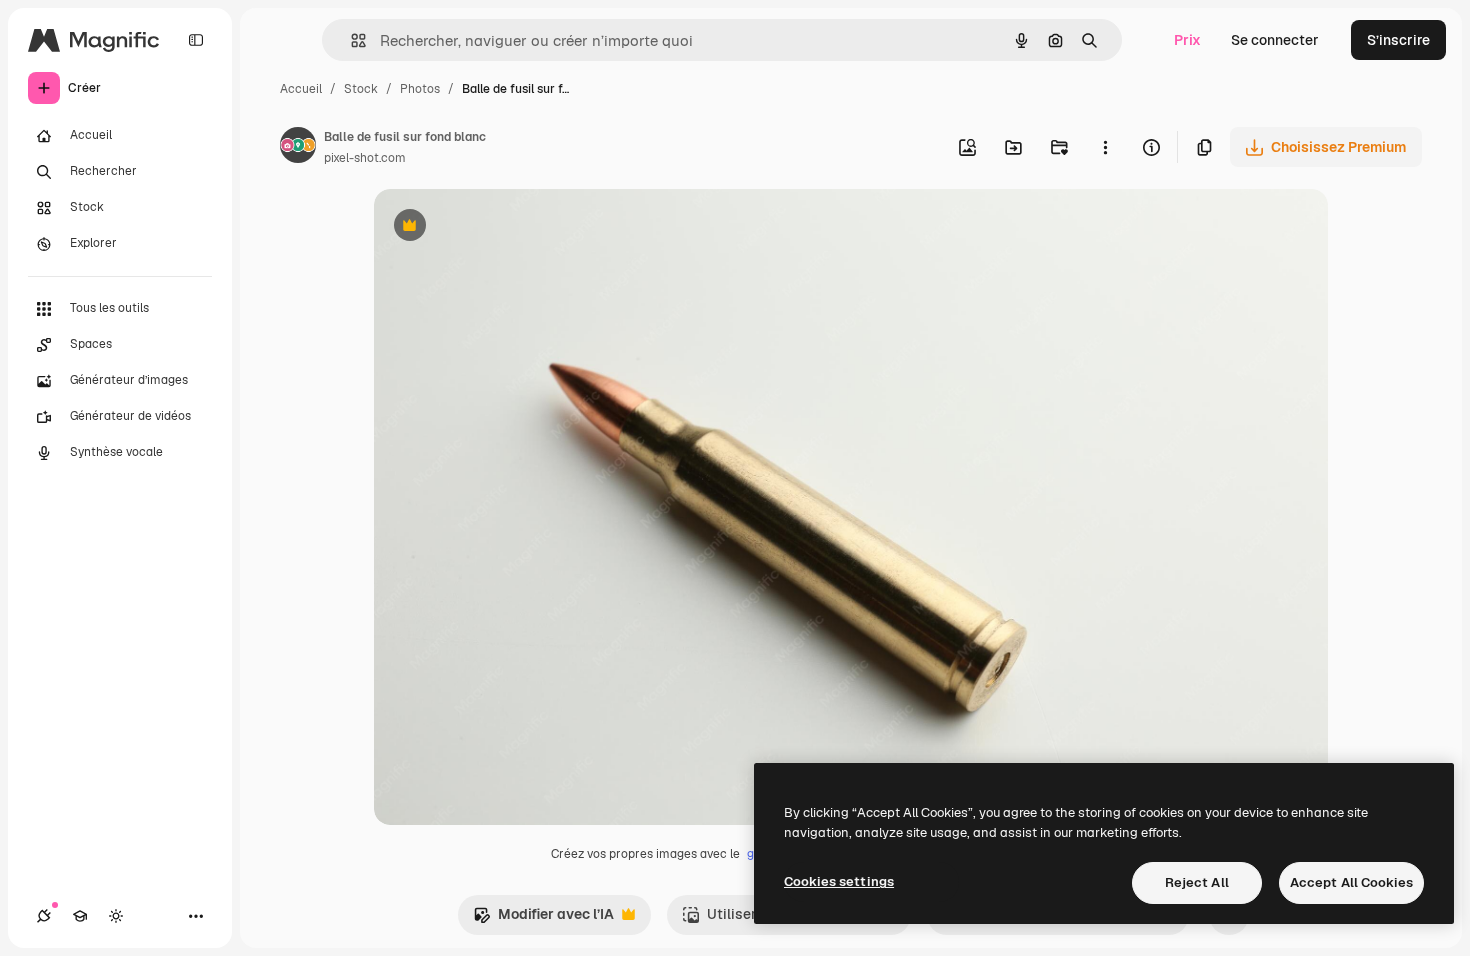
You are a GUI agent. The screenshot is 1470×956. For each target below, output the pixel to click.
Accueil (301, 89)
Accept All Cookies (1351, 882)
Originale (506, 227)
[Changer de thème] (116, 916)
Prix (1187, 40)
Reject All (1197, 882)
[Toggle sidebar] (196, 40)
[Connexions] (44, 916)
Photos (420, 89)
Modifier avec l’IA (543, 919)
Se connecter (1275, 40)
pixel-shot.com (365, 158)
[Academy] (80, 916)
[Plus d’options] (1105, 147)
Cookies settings (839, 881)
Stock (361, 89)
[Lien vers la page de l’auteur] (298, 148)
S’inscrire (1398, 40)
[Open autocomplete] (350, 40)
